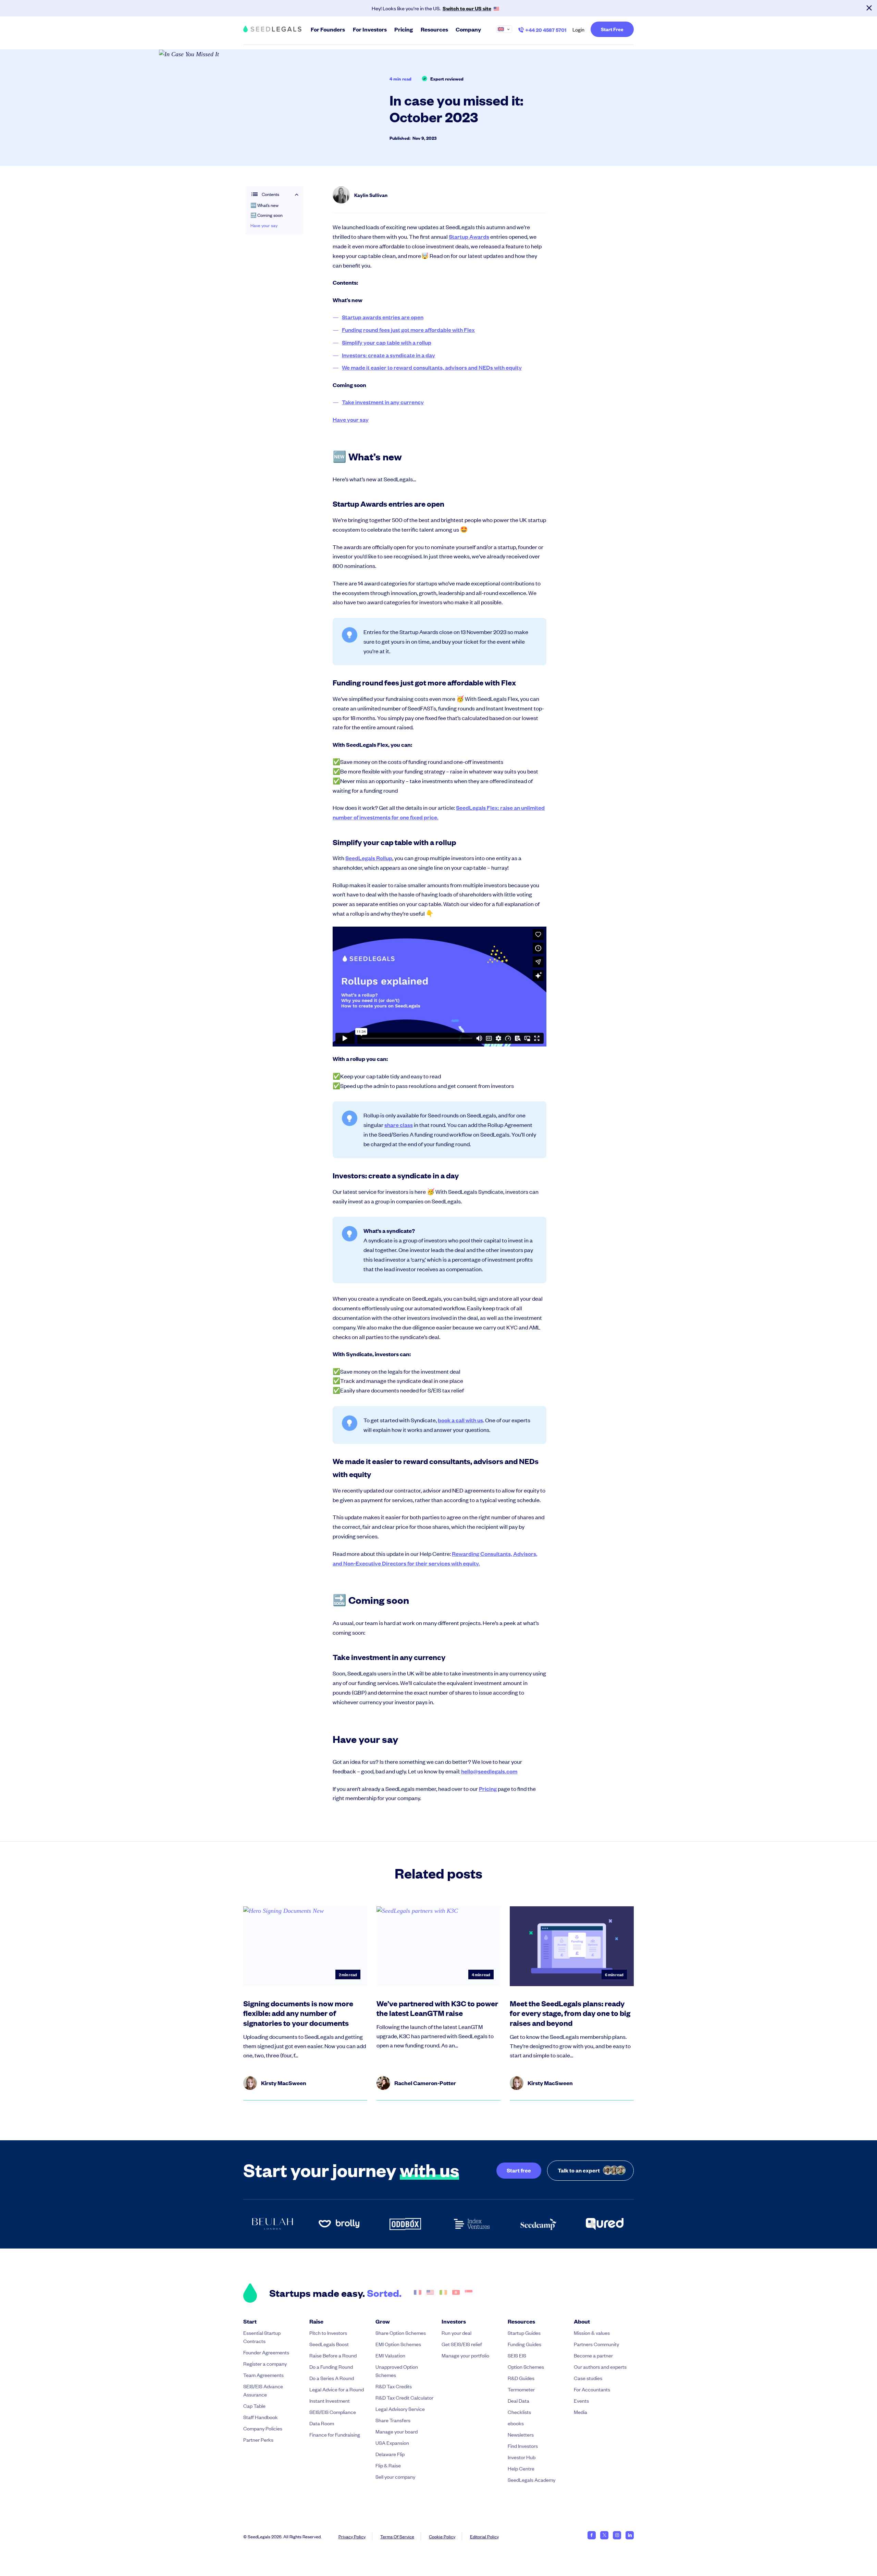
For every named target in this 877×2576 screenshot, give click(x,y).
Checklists (519, 2412)
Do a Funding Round (331, 2367)
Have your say (264, 225)
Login (578, 29)
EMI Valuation (390, 2355)
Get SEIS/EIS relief (462, 2344)
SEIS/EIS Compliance (333, 2412)
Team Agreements (263, 2375)
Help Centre (521, 2468)
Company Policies (263, 2428)
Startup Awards (469, 237)
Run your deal (456, 2333)
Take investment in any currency (383, 402)
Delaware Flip (390, 2454)
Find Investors (523, 2446)
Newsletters (521, 2434)
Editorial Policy (484, 2536)
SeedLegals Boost (329, 2344)
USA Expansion (392, 2443)
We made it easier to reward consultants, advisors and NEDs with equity (432, 367)
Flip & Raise (388, 2465)
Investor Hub (522, 2457)
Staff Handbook (261, 2417)
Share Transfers (393, 2420)
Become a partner (593, 2355)
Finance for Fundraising (335, 2434)
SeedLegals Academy (532, 2480)
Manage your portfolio (465, 2355)
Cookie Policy (442, 2536)
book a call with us (460, 1420)
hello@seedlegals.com (489, 1771)
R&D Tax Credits (394, 2386)
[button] (507, 29)
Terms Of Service (397, 2536)
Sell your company (395, 2476)
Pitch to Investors (328, 2333)
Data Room (322, 2423)
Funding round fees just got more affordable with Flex (408, 330)
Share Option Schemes (401, 2333)
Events (581, 2400)
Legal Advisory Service (400, 2409)
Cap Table (254, 2406)
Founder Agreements (266, 2352)
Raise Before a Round (333, 2355)
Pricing (488, 1789)
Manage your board (397, 2431)
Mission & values (592, 2333)
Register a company (265, 2363)
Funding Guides (524, 2344)
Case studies (588, 2378)
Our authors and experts (600, 2367)
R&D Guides (521, 2378)
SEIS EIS (517, 2355)
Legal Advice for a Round (337, 2389)
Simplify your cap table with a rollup (387, 342)
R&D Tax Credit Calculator (404, 2397)
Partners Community (596, 2344)
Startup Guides (524, 2333)
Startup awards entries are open (383, 317)
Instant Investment (330, 2400)
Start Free (612, 29)
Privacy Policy (352, 2536)
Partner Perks (258, 2439)
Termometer (521, 2389)
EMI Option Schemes (398, 2344)
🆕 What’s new (264, 206)
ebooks (516, 2423)
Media (580, 2412)
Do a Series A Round (332, 2378)
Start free (519, 2170)
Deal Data (518, 2400)
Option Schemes (526, 2367)
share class (399, 1125)
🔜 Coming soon (267, 215)
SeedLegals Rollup (369, 858)
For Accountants (592, 2389)
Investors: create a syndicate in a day (388, 355)
